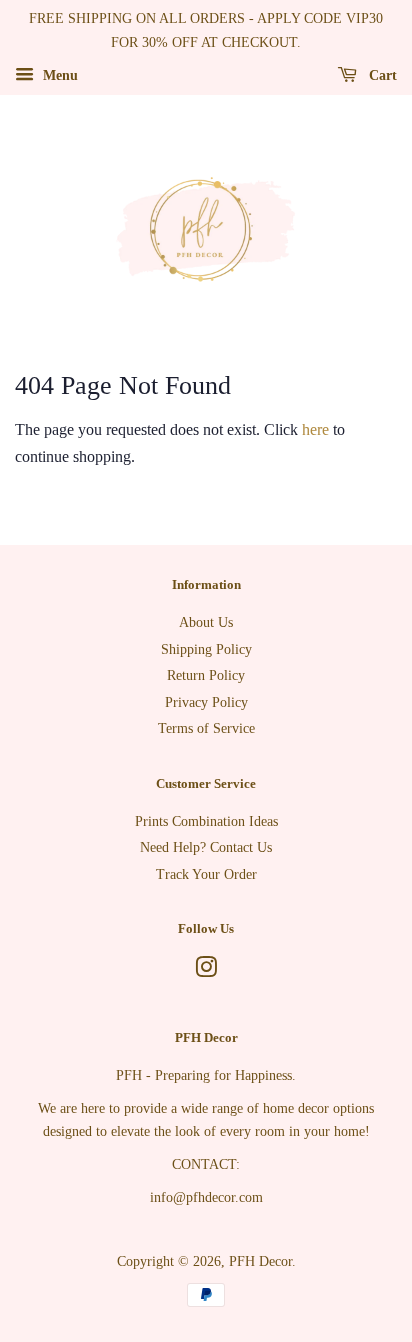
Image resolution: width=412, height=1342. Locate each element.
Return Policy (206, 675)
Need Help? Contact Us (206, 847)
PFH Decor (260, 1261)
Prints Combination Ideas (206, 821)
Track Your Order (206, 874)
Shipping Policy (206, 649)
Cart (381, 74)
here (315, 429)
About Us (206, 622)
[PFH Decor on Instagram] (206, 971)
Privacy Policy (206, 702)
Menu (58, 74)
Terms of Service (206, 728)
